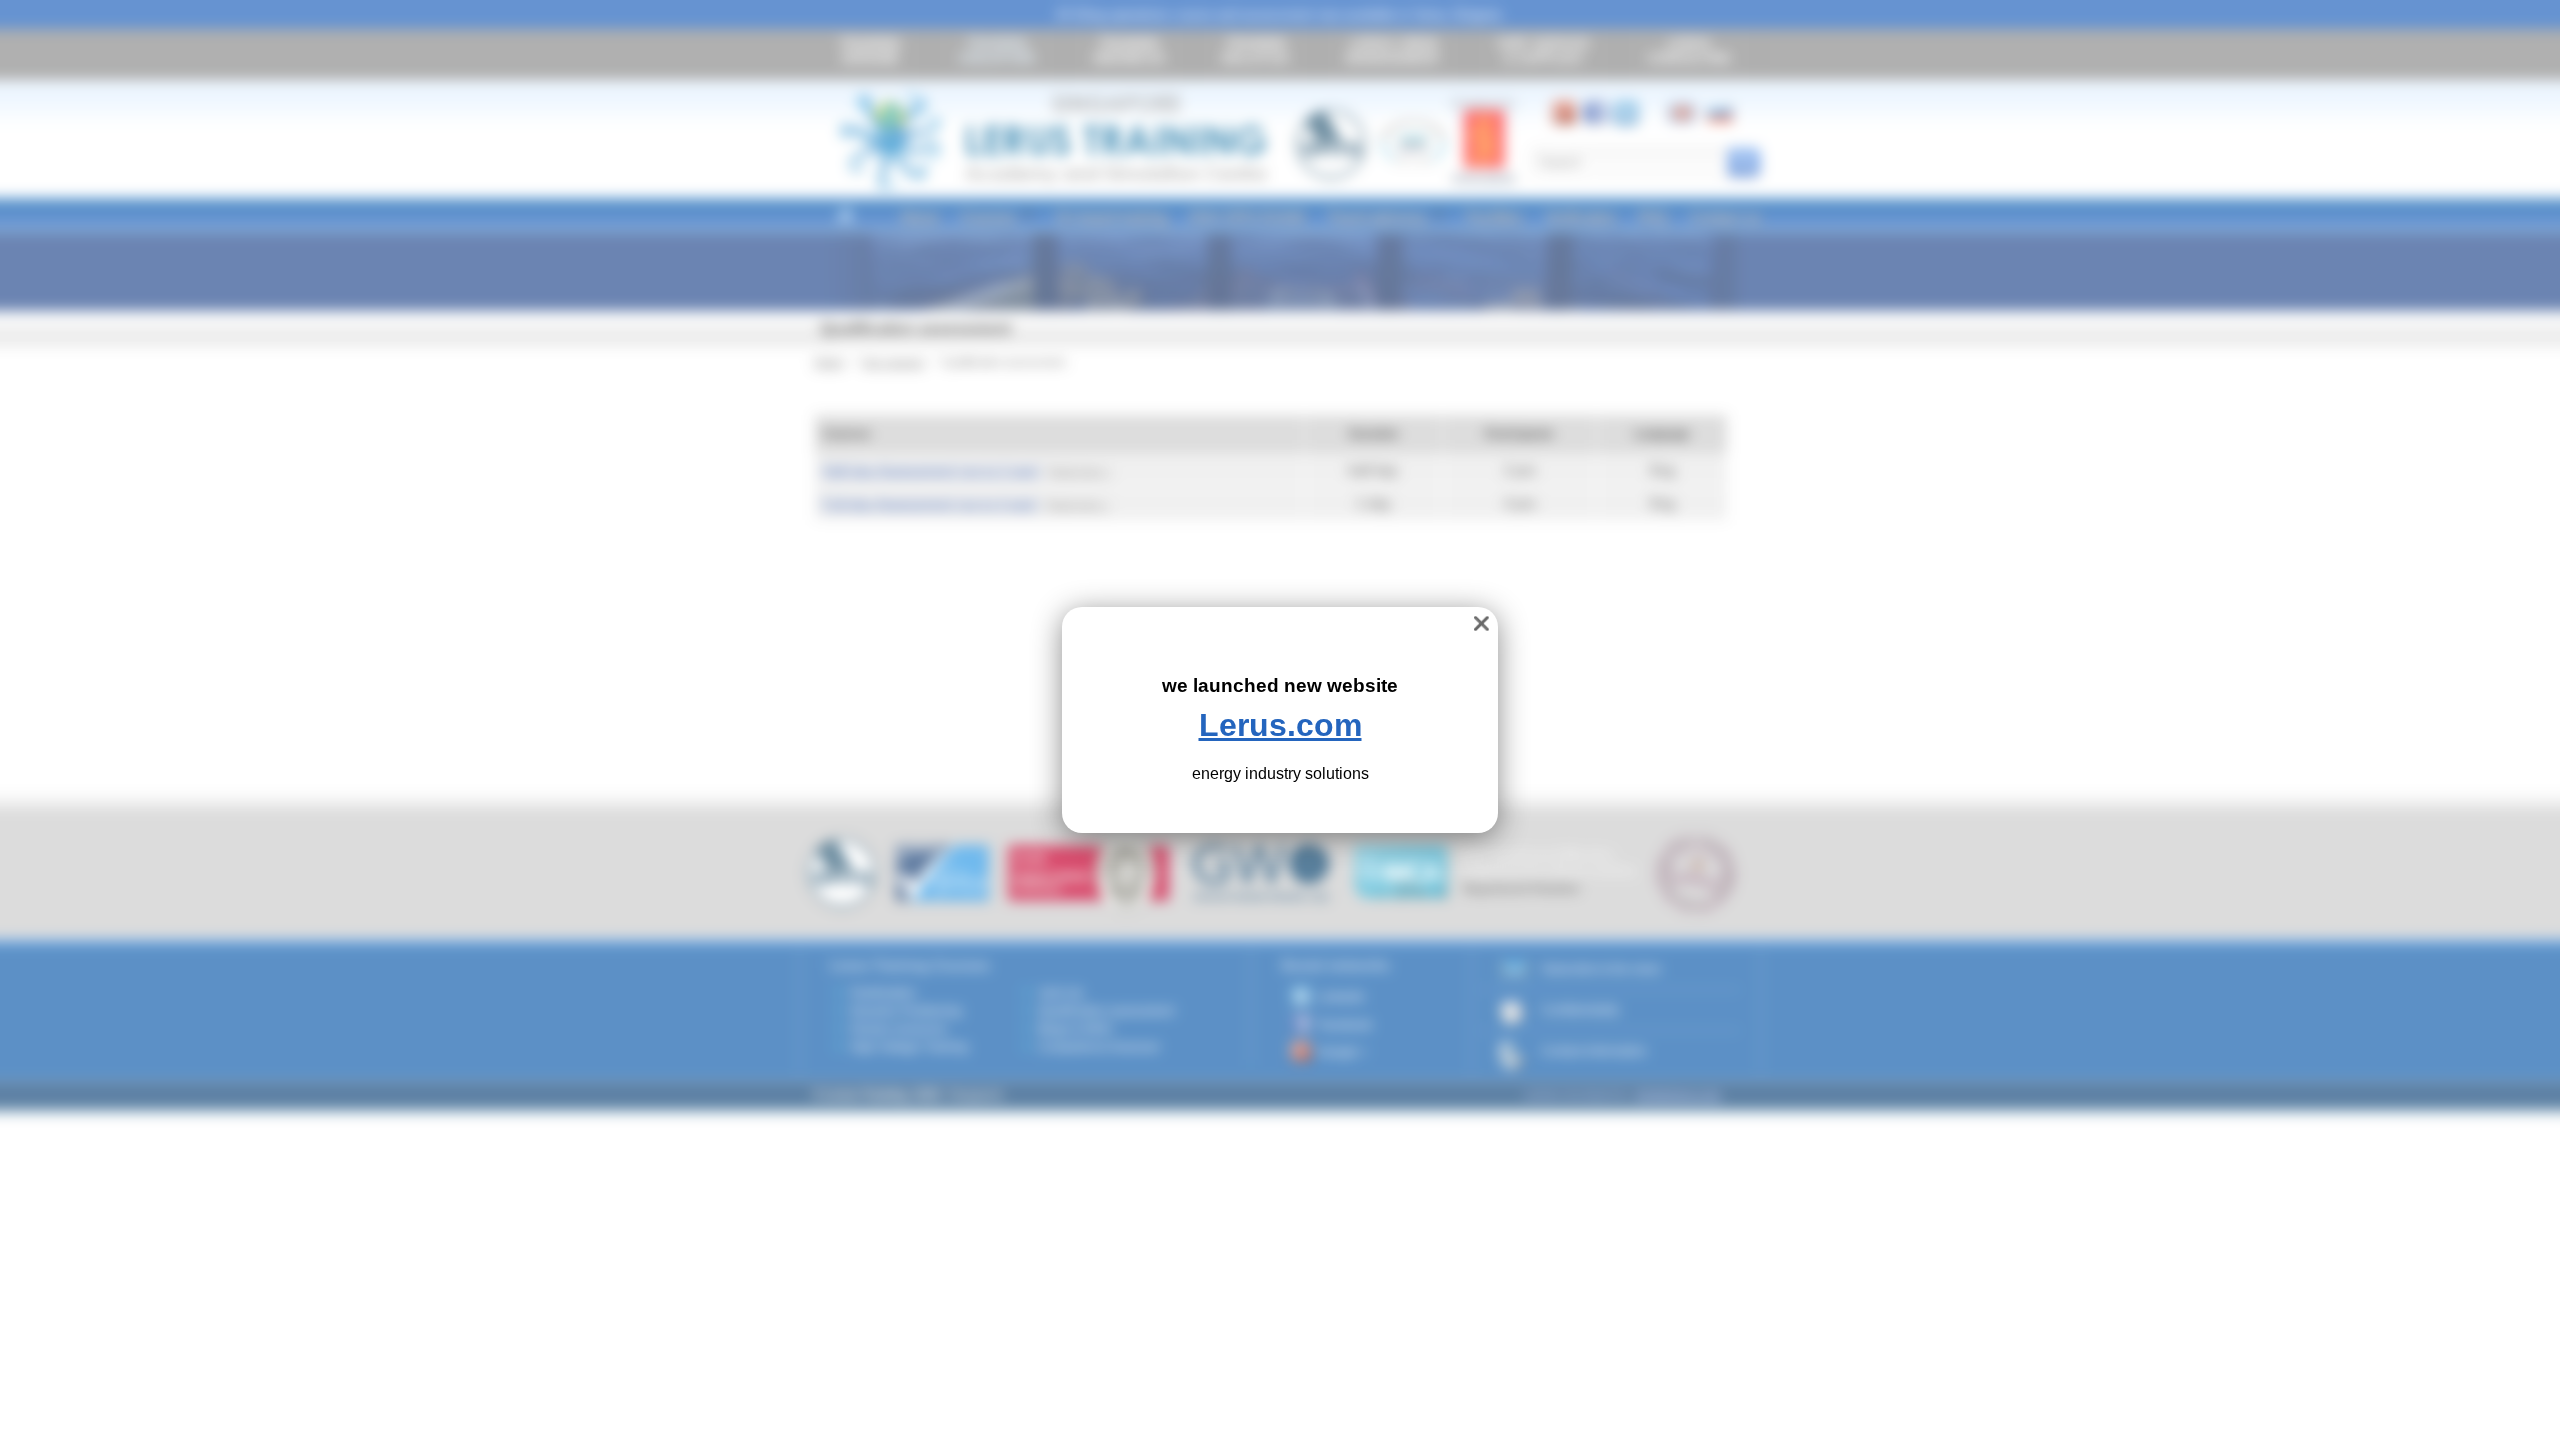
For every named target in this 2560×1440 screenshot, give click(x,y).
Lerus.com (1280, 725)
